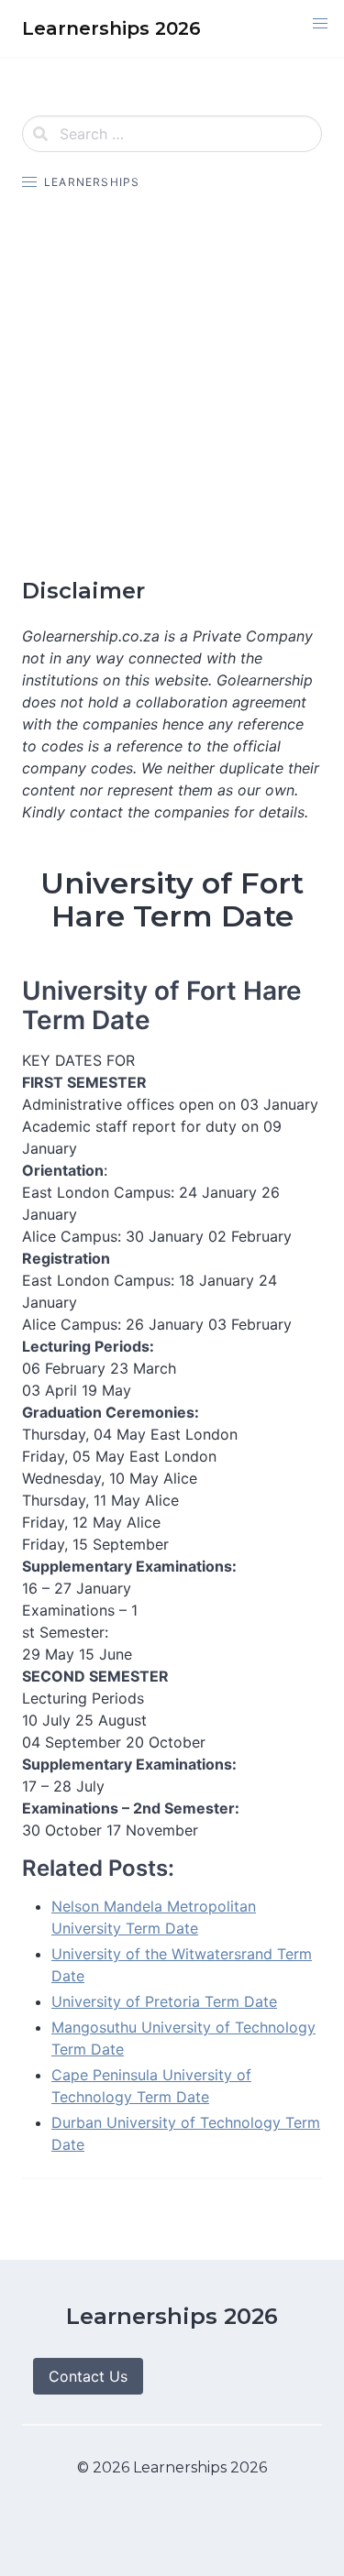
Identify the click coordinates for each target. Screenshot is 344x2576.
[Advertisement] (172, 384)
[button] (320, 24)
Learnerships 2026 (172, 2316)
